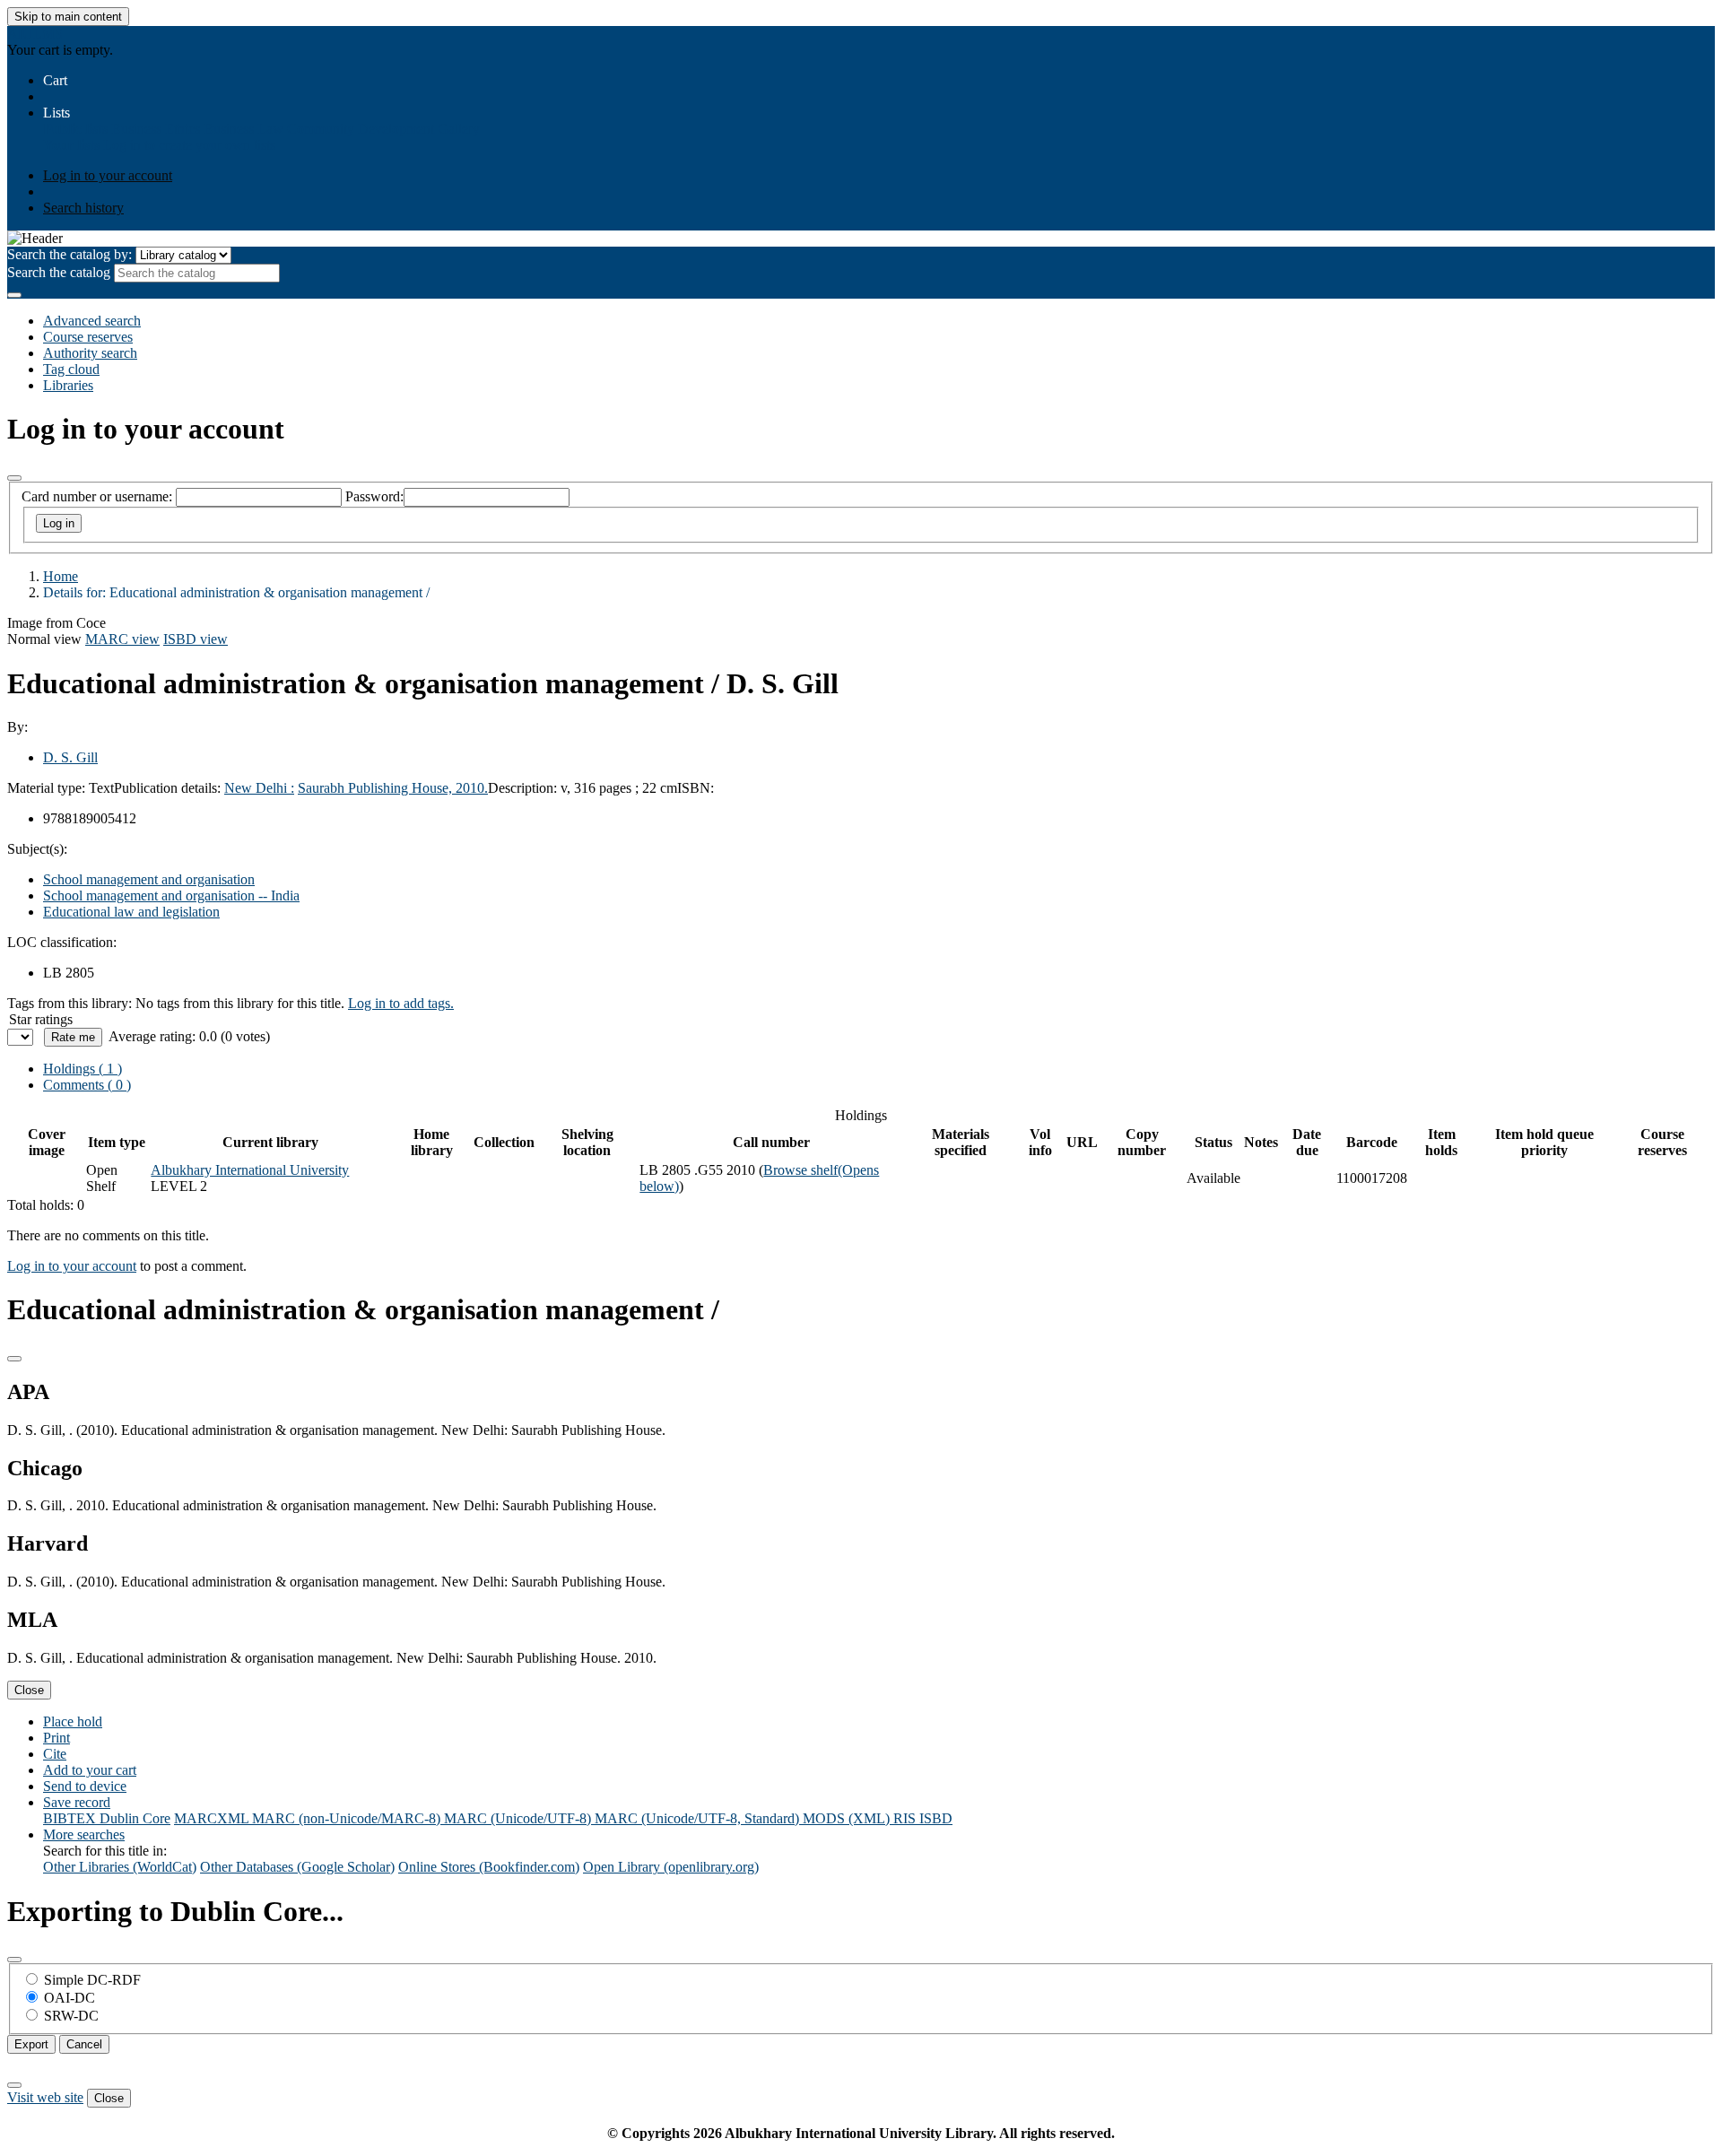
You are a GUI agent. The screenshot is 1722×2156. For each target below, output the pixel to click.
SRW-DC (71, 2016)
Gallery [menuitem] (459, 129)
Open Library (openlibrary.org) (671, 1867)
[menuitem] (75, 129)
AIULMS (35, 34)
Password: (374, 496)
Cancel (84, 2044)
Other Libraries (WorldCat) (120, 1867)
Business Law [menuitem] (244, 129)
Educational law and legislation (131, 912)
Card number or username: (97, 496)
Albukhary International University (250, 1170)
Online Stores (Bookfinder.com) (489, 1867)
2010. (472, 788)
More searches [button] (84, 1834)
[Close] (14, 478)
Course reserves (88, 337)
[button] (55, 80)
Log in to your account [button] (72, 1266)
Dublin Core (135, 1818)
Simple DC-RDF (92, 1980)
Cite (55, 1754)
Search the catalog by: (70, 254)
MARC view (122, 639)
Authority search (90, 353)
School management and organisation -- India (171, 895)
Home (61, 576)
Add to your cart (90, 1770)
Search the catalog (59, 272)
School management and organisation (149, 879)
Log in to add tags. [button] (401, 1003)
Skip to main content (68, 17)
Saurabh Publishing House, (377, 788)
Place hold (73, 1721)
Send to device (85, 1786)
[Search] (14, 295)
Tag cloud (71, 369)
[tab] (87, 1085)
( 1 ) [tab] (83, 1069)
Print (57, 1738)
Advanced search (92, 321)
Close (29, 1690)
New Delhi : (259, 788)
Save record (77, 1802)
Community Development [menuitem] (361, 129)
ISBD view (196, 639)
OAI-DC (70, 1998)
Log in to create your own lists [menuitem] (189, 145)
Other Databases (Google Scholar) (297, 1867)
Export (31, 2044)
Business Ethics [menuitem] (156, 129)
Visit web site (45, 2097)
